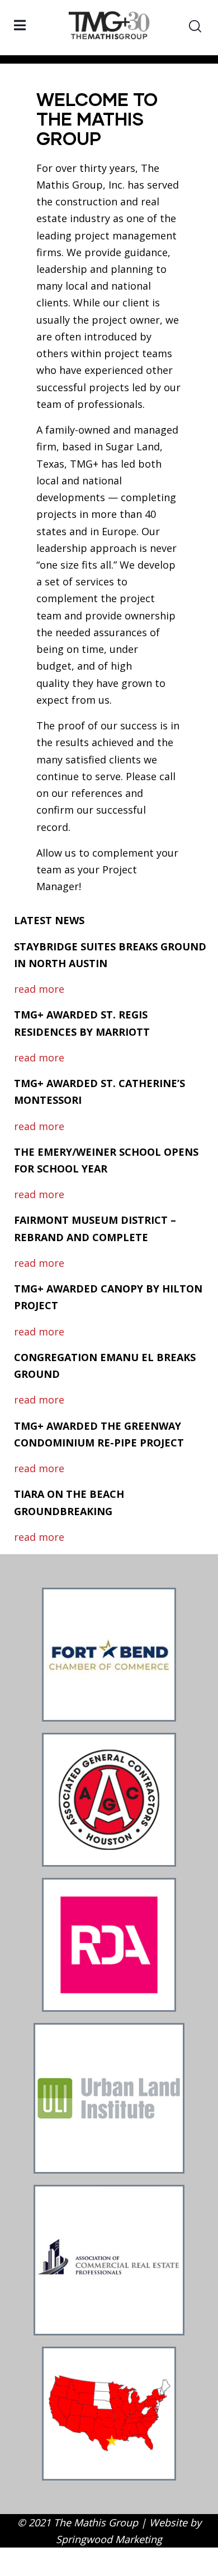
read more (39, 989)
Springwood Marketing (109, 2539)
